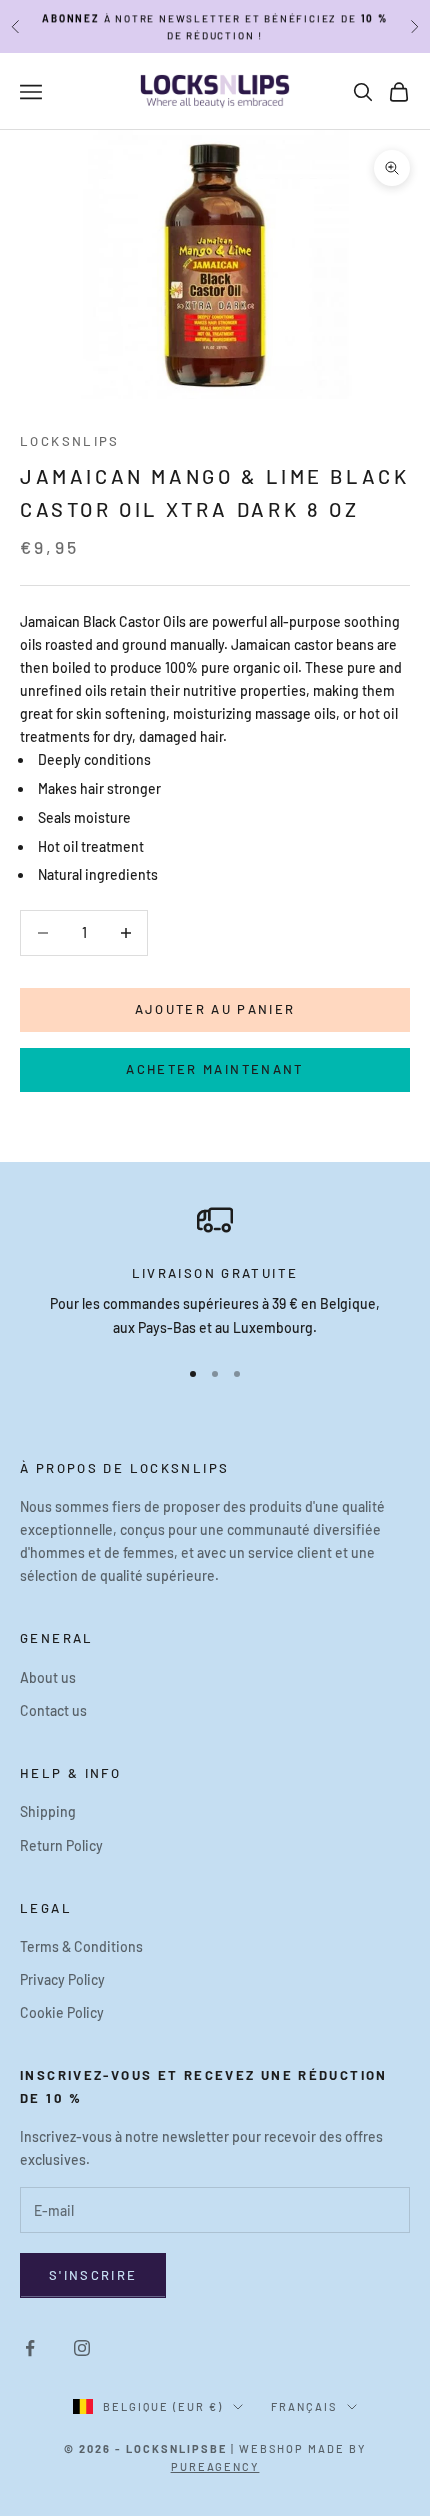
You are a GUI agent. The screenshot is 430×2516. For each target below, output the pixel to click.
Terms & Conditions (81, 1946)
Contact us (53, 1710)
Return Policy (61, 1845)
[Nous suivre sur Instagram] (82, 2348)
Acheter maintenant (214, 1069)
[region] (215, 1270)
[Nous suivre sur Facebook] (30, 2348)
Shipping (48, 1811)
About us (48, 1677)
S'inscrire (93, 2275)
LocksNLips (70, 441)
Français (304, 2406)
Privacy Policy (62, 1979)
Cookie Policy (62, 2012)
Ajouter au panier (215, 1009)
